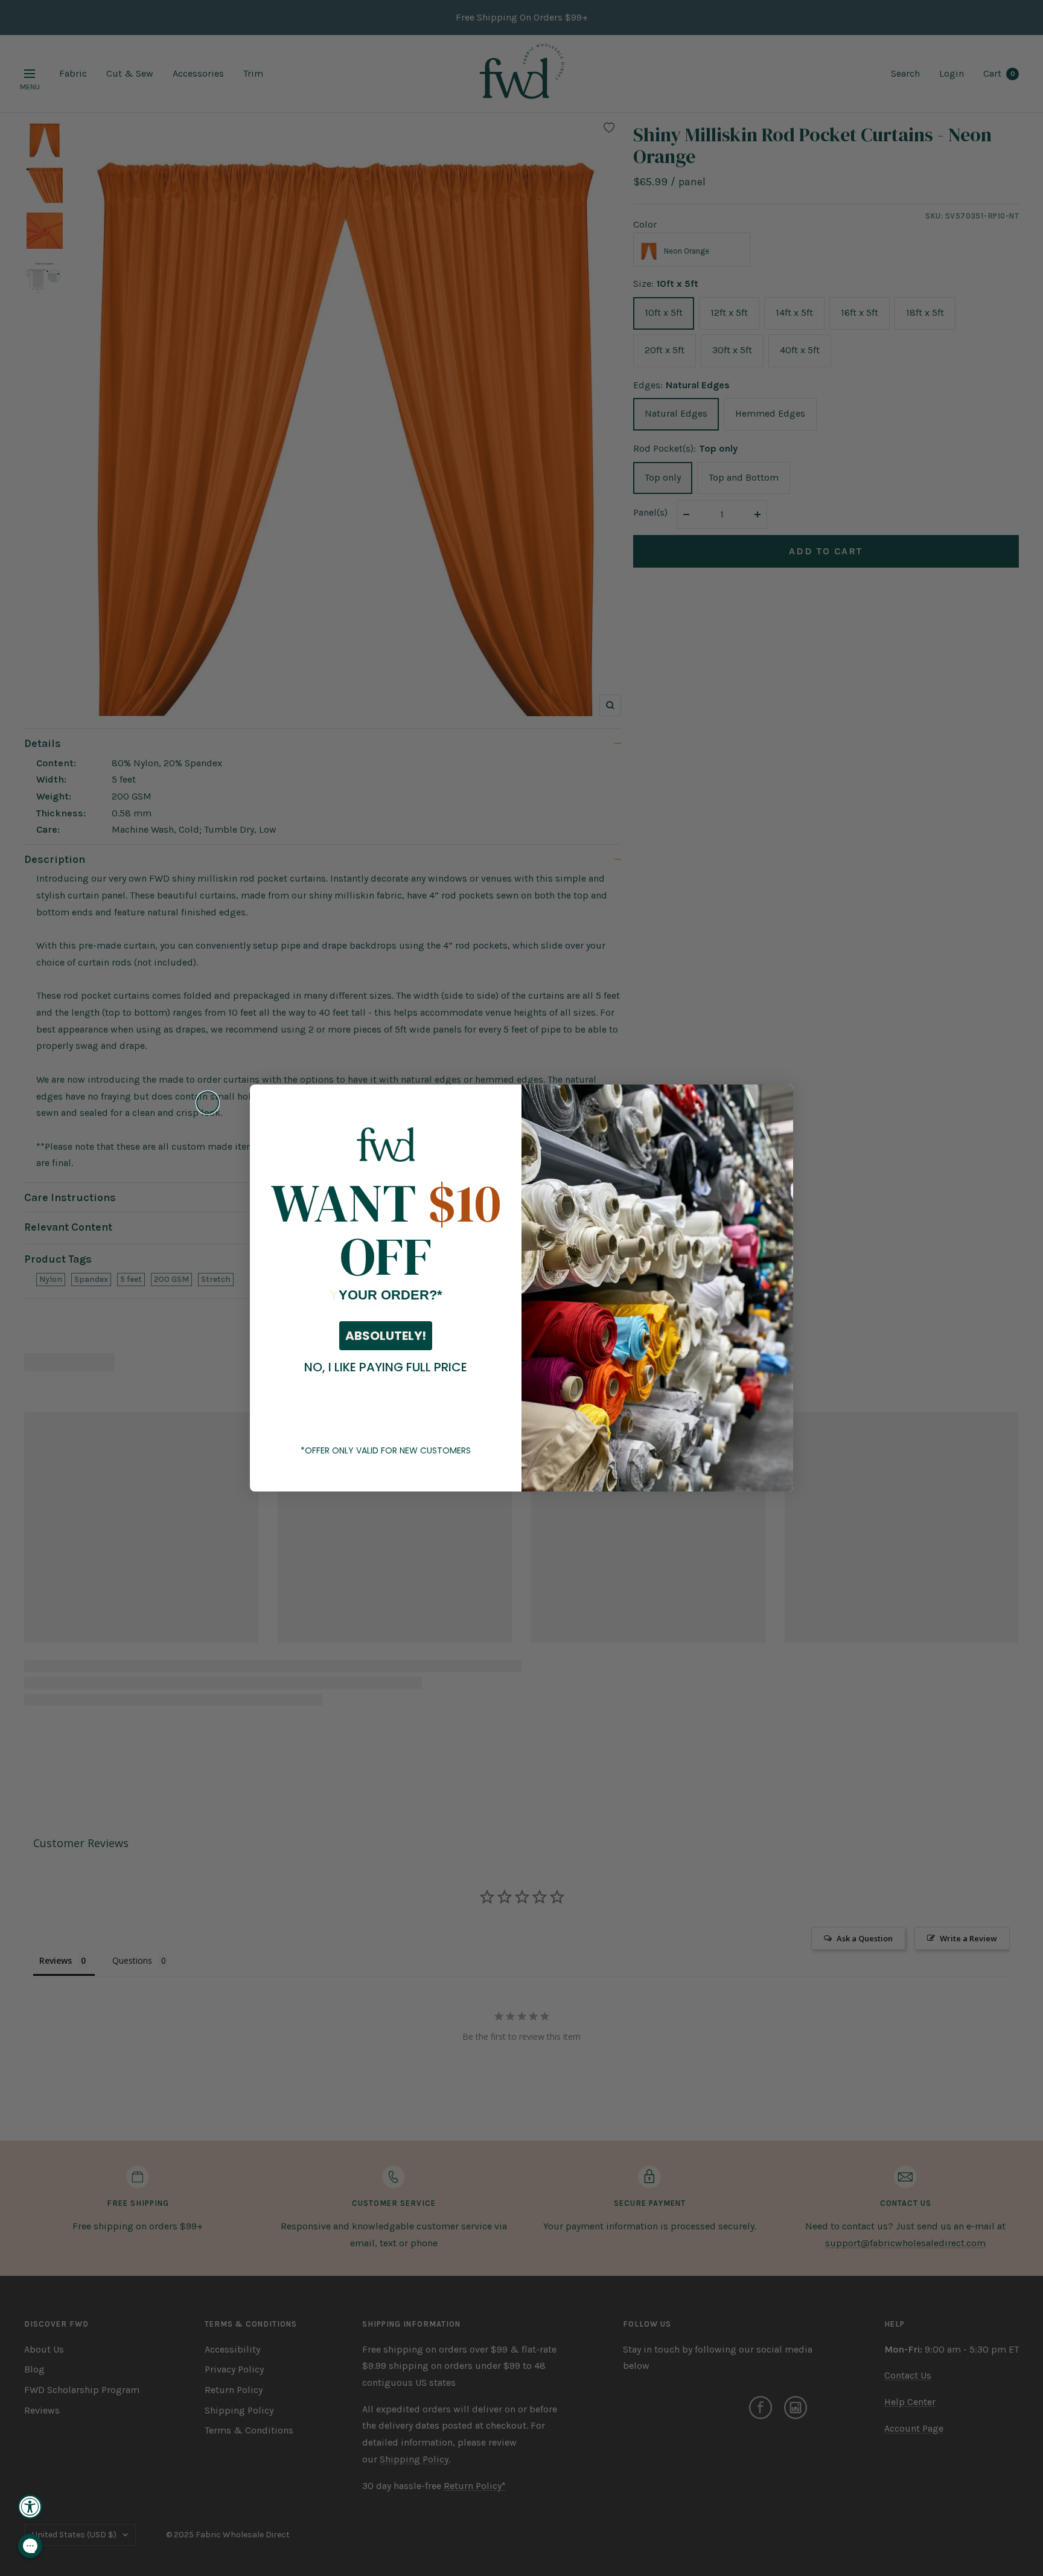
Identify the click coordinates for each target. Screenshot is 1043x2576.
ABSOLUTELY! (386, 1336)
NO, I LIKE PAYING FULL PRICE (386, 1367)
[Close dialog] (208, 1103)
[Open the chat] (30, 2546)
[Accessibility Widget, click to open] (30, 2507)
